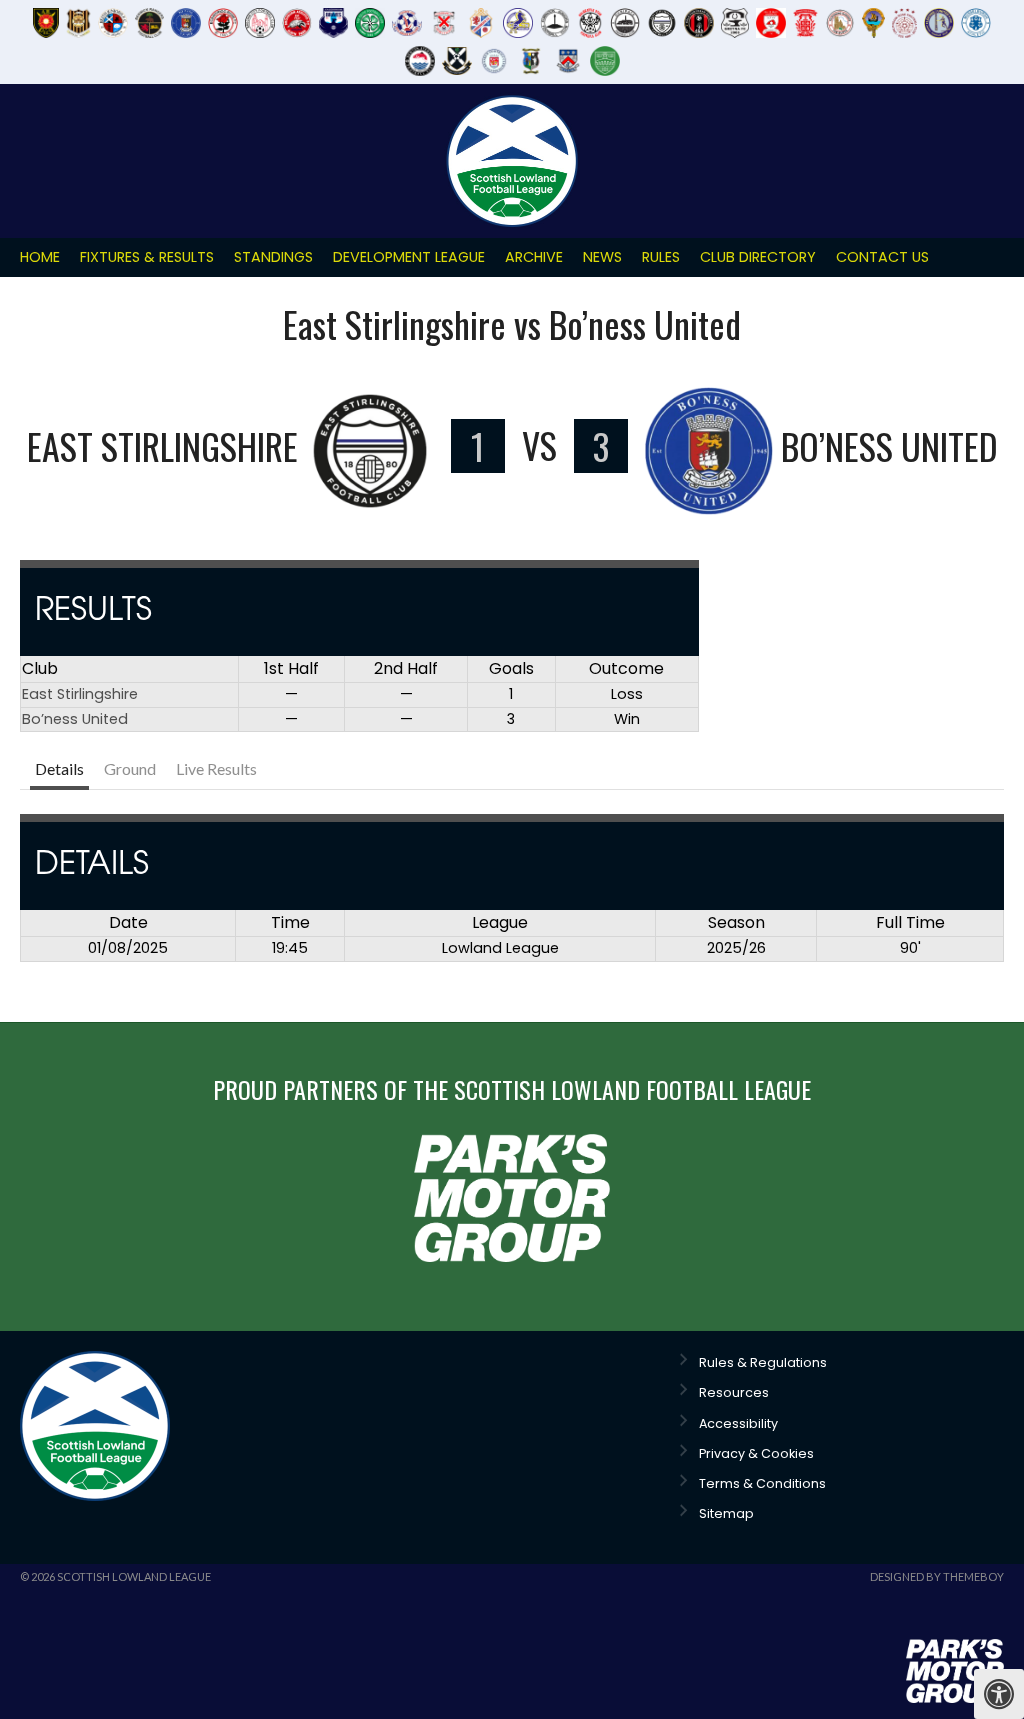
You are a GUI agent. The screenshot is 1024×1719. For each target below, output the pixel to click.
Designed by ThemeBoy (937, 1576)
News (602, 257)
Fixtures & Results (147, 257)
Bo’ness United (75, 719)
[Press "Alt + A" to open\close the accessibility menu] (999, 1694)
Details (59, 768)
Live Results (216, 768)
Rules (661, 257)
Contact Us (882, 257)
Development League (409, 257)
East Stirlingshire (80, 694)
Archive (534, 257)
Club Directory (758, 257)
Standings (273, 257)
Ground (130, 768)
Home (40, 257)
